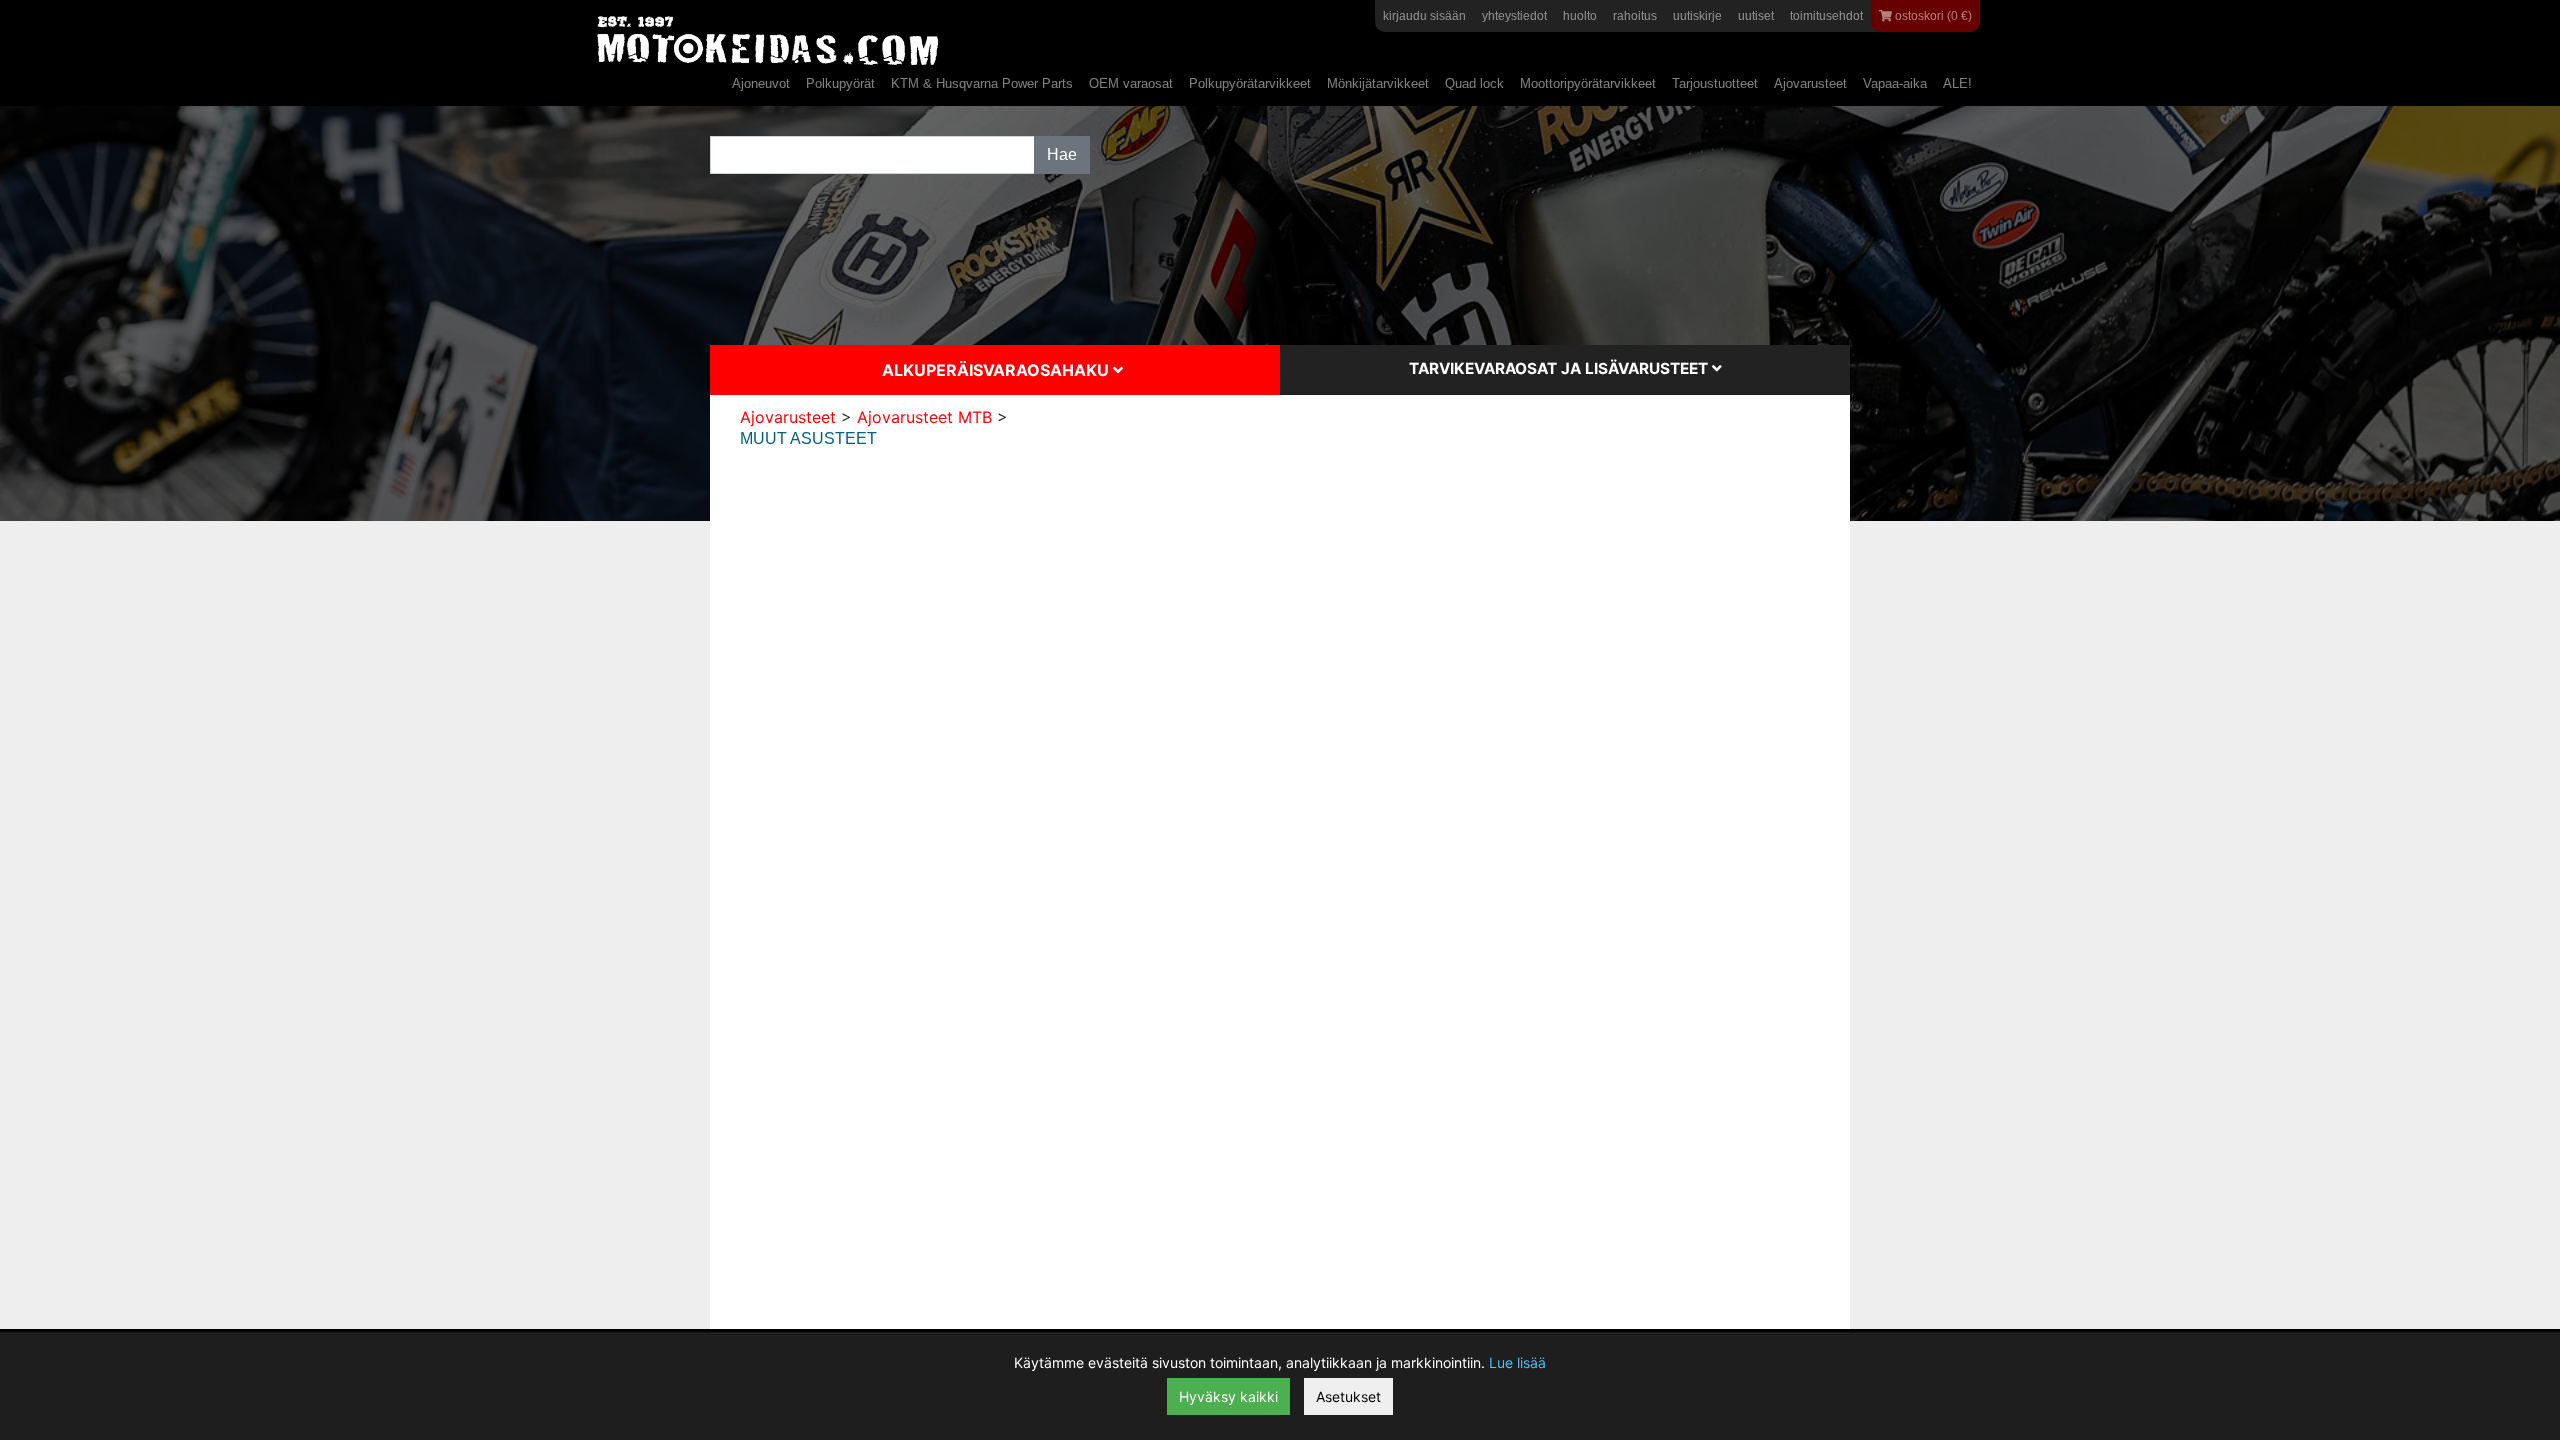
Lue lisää (1517, 1362)
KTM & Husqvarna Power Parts (982, 83)
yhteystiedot (1514, 16)
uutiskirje (1697, 16)
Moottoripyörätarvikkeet (1588, 83)
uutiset (1756, 16)
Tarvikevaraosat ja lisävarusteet (1560, 368)
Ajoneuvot (761, 83)
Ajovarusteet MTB (924, 417)
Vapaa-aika (1895, 83)
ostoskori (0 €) (1932, 16)
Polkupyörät (840, 83)
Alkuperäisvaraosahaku (997, 370)
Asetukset (1348, 1396)
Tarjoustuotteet (1715, 83)
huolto (1580, 16)
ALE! (1957, 83)
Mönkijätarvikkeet (1378, 83)
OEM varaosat (1131, 83)
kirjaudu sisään (1424, 16)
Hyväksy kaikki (1228, 1396)
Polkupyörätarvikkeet (1250, 83)
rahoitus (1635, 16)
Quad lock (1474, 83)
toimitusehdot (1826, 16)
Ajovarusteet (1810, 83)
